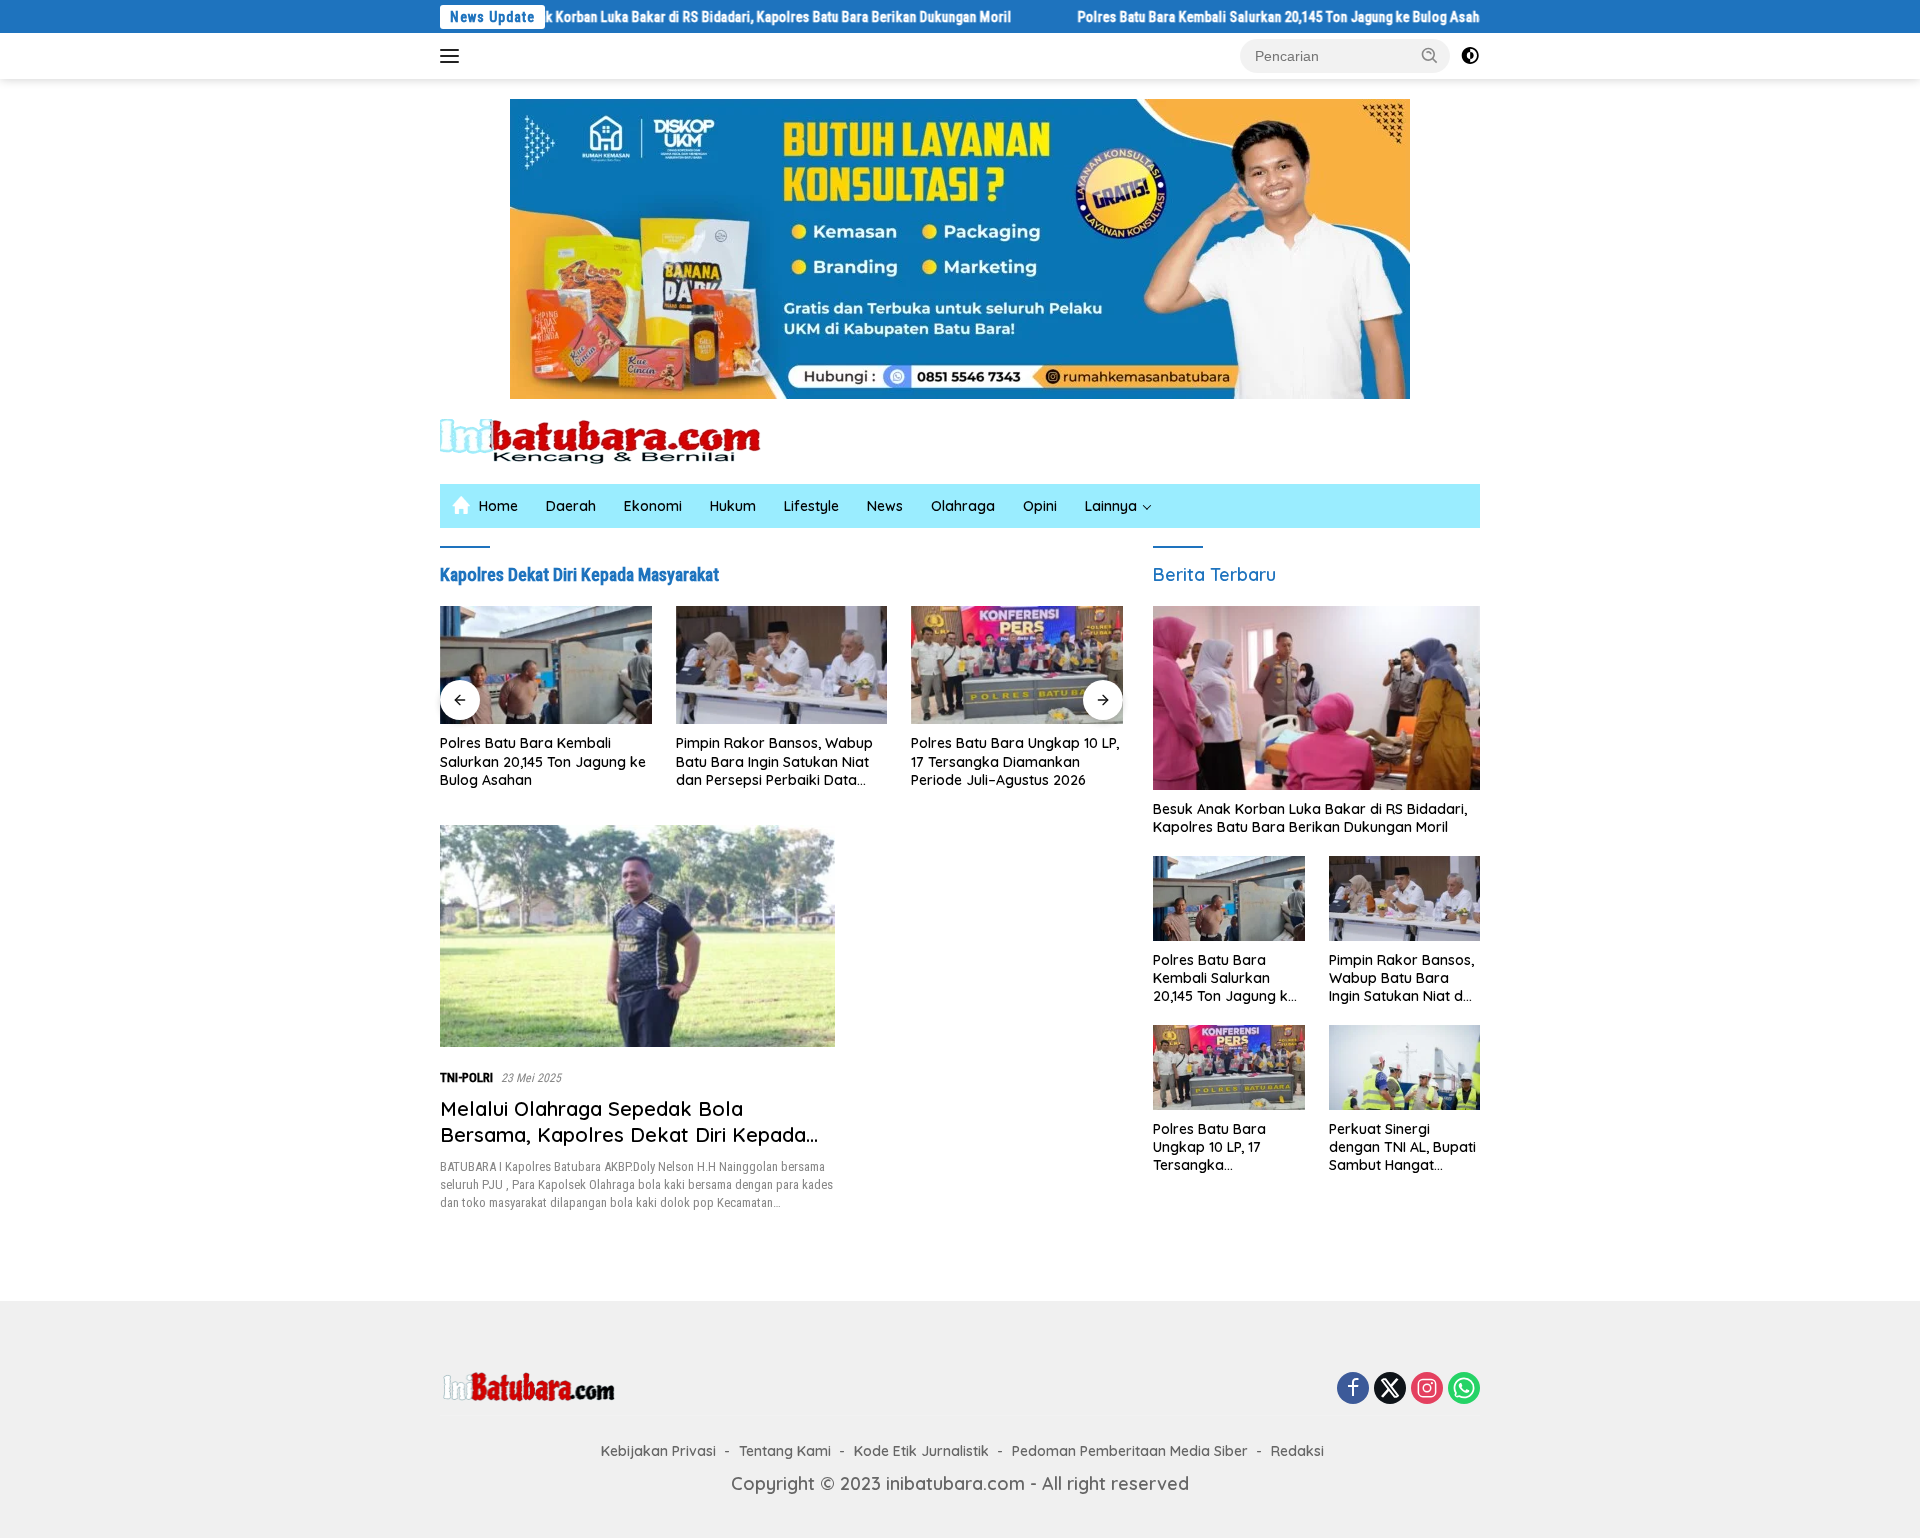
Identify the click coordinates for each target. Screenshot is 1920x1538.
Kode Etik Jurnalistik (921, 1451)
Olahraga (963, 506)
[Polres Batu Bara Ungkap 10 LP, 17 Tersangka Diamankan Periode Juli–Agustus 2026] (1017, 665)
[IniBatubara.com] (615, 439)
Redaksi (1297, 1451)
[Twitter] (1390, 1389)
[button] (1430, 55)
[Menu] (453, 56)
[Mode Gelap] (1470, 56)
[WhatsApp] (1464, 1389)
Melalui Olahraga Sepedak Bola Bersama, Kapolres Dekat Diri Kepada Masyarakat (623, 1134)
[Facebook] (1353, 1389)
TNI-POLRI (466, 1077)
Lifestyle (811, 506)
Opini (1040, 506)
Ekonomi (653, 506)
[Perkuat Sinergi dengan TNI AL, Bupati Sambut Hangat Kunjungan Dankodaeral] (1404, 1067)
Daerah (571, 506)
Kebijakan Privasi (658, 1451)
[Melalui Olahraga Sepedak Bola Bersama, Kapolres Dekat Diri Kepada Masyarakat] (637, 936)
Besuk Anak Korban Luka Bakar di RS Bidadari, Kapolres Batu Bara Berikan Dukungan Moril (682, 17)
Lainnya (1111, 506)
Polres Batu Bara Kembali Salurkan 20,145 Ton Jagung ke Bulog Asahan (1219, 17)
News (885, 506)
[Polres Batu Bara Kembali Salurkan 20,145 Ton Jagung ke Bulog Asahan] (546, 665)
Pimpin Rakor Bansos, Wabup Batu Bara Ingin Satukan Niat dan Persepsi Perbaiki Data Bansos (774, 761)
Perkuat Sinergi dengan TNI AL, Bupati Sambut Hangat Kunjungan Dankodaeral (1402, 1147)
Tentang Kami (785, 1451)
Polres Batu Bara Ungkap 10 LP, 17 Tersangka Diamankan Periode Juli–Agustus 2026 (1015, 761)
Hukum (733, 506)
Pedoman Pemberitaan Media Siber (1130, 1451)
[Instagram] (1427, 1389)
